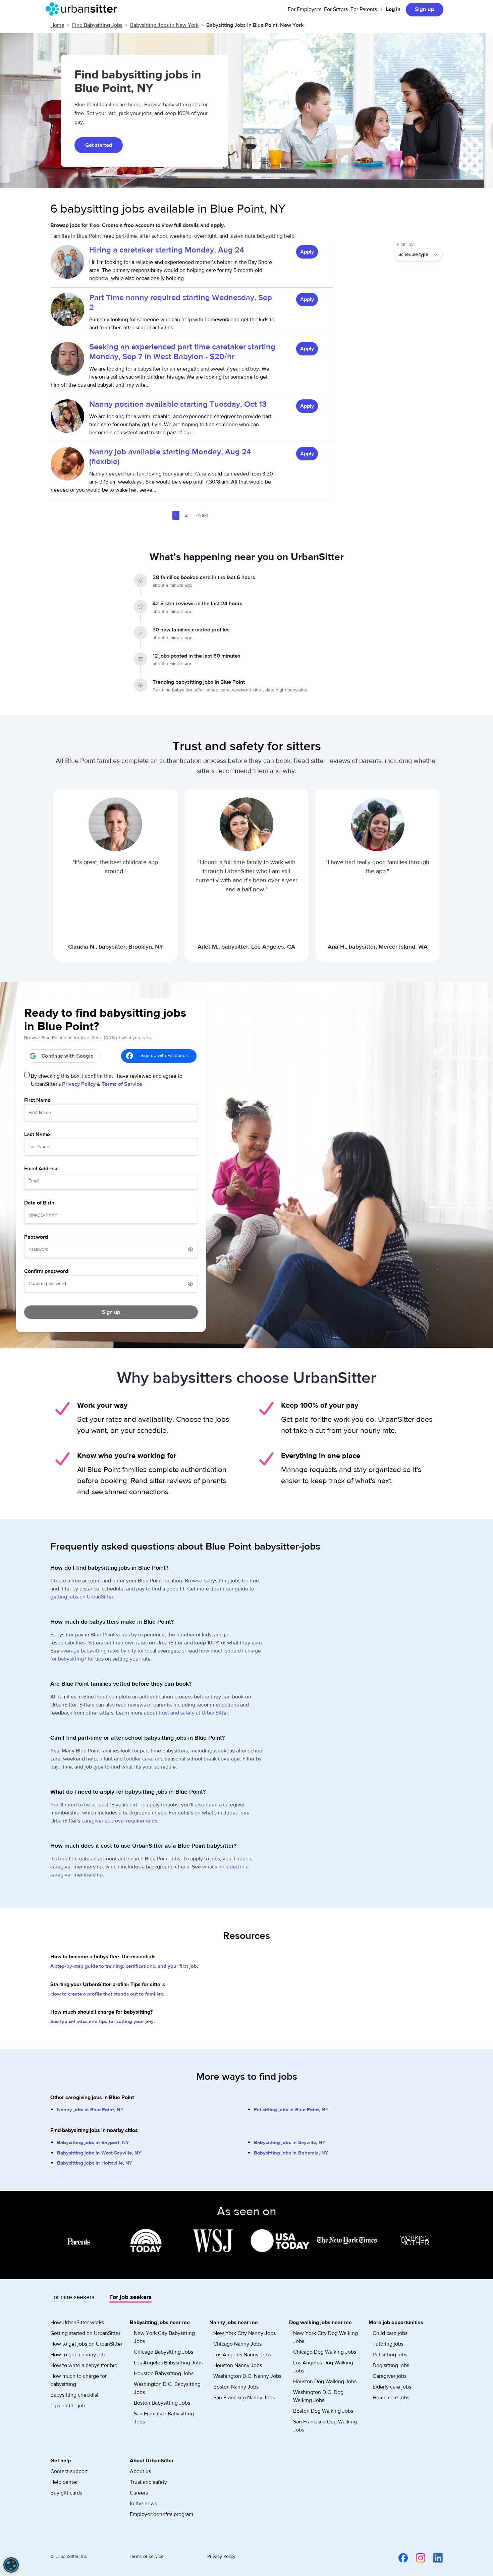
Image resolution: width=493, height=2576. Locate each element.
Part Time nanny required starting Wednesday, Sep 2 (181, 302)
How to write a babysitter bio (84, 2365)
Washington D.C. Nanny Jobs (247, 2376)
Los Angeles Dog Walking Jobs (323, 2367)
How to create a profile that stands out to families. (107, 1994)
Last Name (37, 1134)
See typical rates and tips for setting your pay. (103, 2022)
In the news (143, 2504)
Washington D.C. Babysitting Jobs (167, 2388)
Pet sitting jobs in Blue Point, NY (291, 2110)
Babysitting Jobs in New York (164, 25)
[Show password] (190, 1249)
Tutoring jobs (388, 2344)
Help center (64, 2482)
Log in (393, 9)
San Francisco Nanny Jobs (244, 2398)
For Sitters (336, 9)
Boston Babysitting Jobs (162, 2403)
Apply (307, 252)
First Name (37, 1100)
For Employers (305, 9)
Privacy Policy (79, 1084)
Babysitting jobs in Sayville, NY (290, 2143)
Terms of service (146, 2557)
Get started (99, 145)
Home (57, 25)
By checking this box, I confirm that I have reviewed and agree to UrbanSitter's (107, 1080)
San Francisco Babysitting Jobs (164, 2418)
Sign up (425, 9)
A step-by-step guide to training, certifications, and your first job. (124, 1966)
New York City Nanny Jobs (244, 2333)
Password (36, 1237)
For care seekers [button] (72, 2297)
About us (140, 2471)
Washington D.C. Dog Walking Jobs (318, 2396)
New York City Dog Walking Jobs (325, 2337)
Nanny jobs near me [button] (234, 2322)
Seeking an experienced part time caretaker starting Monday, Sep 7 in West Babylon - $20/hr (182, 352)
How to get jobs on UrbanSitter (86, 2344)
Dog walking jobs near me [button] (320, 2322)
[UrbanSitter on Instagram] (417, 2558)
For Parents (364, 9)
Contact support (69, 2471)
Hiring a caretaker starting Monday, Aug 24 (167, 250)
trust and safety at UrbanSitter (193, 1713)
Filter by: (406, 244)
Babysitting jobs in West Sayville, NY (99, 2153)
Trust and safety (148, 2482)
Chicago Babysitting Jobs (163, 2352)
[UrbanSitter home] (83, 9)
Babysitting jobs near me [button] (160, 2322)
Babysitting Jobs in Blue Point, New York (255, 25)
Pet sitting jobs (390, 2355)
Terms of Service (122, 1084)
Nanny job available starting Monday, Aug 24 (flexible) (170, 457)
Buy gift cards (66, 2493)
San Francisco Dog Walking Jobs (325, 2426)
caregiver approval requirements (119, 1821)
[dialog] (11, 2565)
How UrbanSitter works (77, 2322)
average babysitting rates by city (98, 1651)
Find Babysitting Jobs (97, 25)
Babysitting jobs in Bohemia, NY (291, 2153)
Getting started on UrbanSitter (85, 2333)
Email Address (41, 1169)
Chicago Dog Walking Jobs (325, 2352)
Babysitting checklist (74, 2395)
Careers (139, 2493)
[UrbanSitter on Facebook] (399, 2558)
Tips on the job (68, 2406)
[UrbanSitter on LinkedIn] (434, 2558)
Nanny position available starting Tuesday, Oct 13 (178, 404)
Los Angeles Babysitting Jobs (168, 2363)
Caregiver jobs (390, 2376)
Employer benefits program (161, 2514)
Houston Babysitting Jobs (164, 2373)
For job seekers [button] (130, 2297)
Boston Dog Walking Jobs (323, 2411)
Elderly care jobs (392, 2387)
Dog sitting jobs (391, 2365)
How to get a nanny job (77, 2355)
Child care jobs (390, 2333)
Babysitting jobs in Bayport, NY (93, 2143)
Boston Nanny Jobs (236, 2387)
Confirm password (46, 1271)
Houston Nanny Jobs (238, 2365)
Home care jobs (391, 2398)
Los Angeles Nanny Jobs (242, 2355)
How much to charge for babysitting (78, 2380)
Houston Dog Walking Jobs (325, 2382)
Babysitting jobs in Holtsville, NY (95, 2163)
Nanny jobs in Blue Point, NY (90, 2110)
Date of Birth (39, 1203)
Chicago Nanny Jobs (237, 2344)
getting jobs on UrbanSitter (82, 1597)
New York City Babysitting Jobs (164, 2337)
